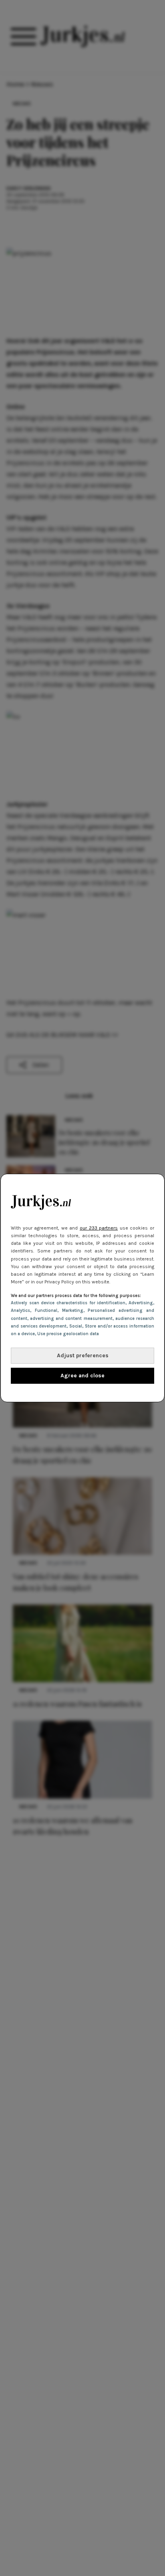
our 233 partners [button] (99, 1228)
